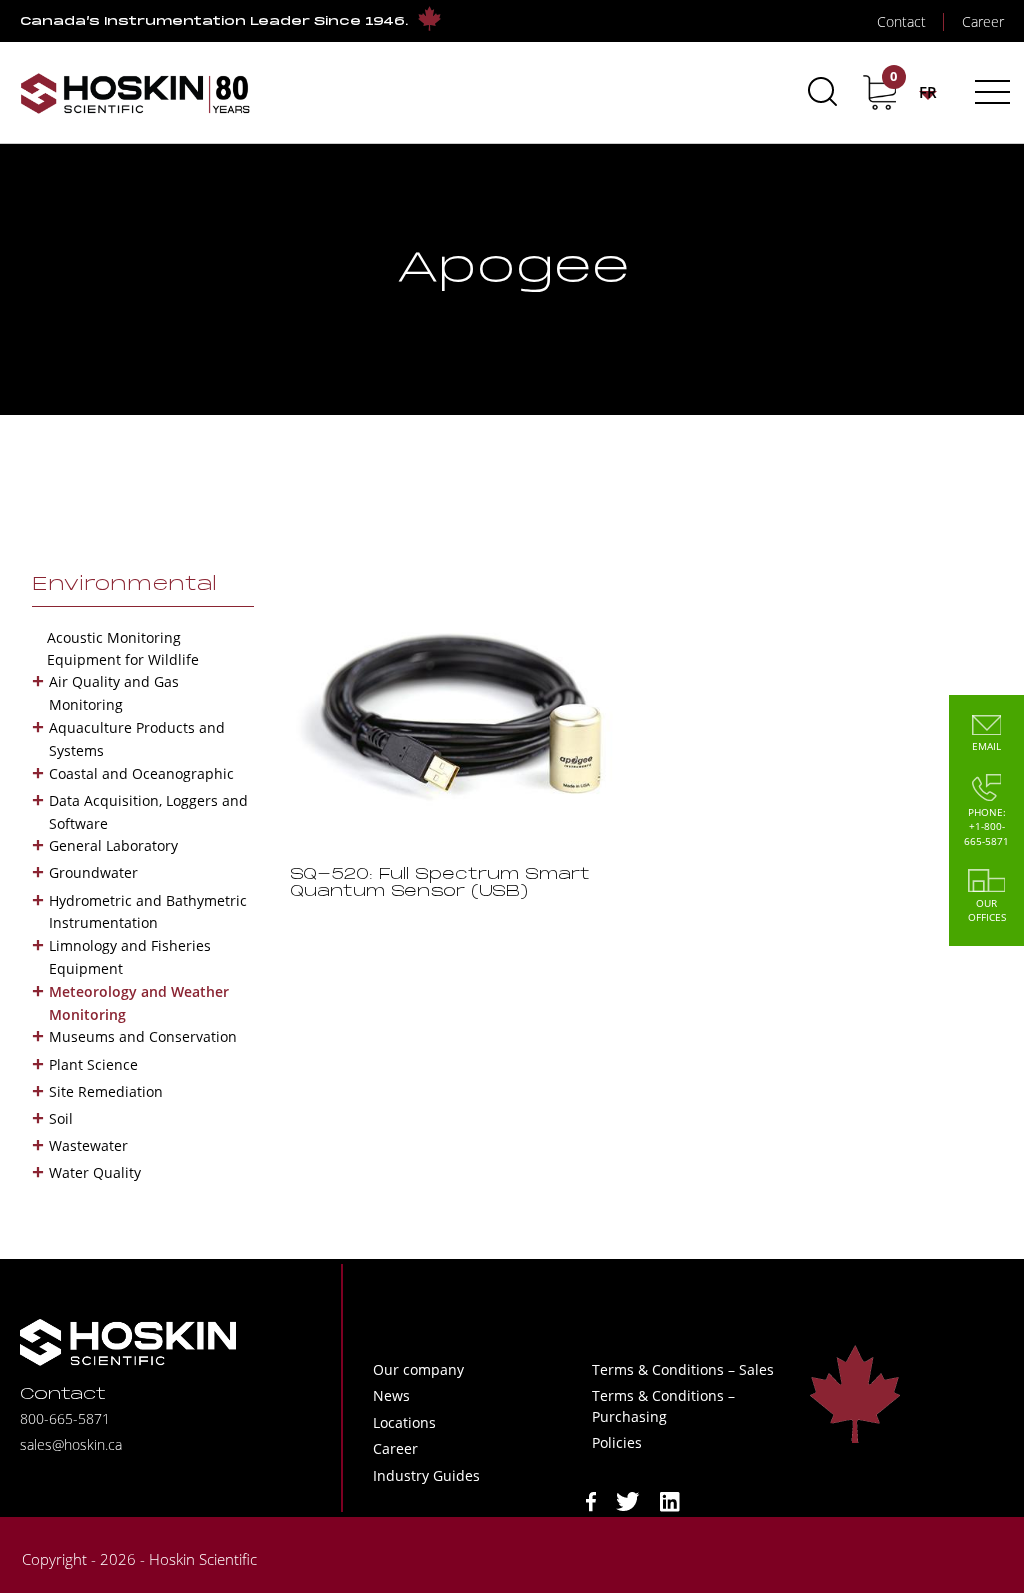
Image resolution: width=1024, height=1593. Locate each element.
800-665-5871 (65, 1418)
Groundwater (93, 872)
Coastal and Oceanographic (141, 773)
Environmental (124, 585)
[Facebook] (591, 1500)
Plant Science (93, 1064)
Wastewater (88, 1145)
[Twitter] (628, 1500)
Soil (61, 1118)
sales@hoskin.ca (71, 1444)
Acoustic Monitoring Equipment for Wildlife (123, 648)
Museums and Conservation (143, 1036)
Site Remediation (106, 1091)
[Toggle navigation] (989, 92)
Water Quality (95, 1172)
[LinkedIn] (670, 1500)
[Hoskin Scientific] (135, 92)
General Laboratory (113, 845)
